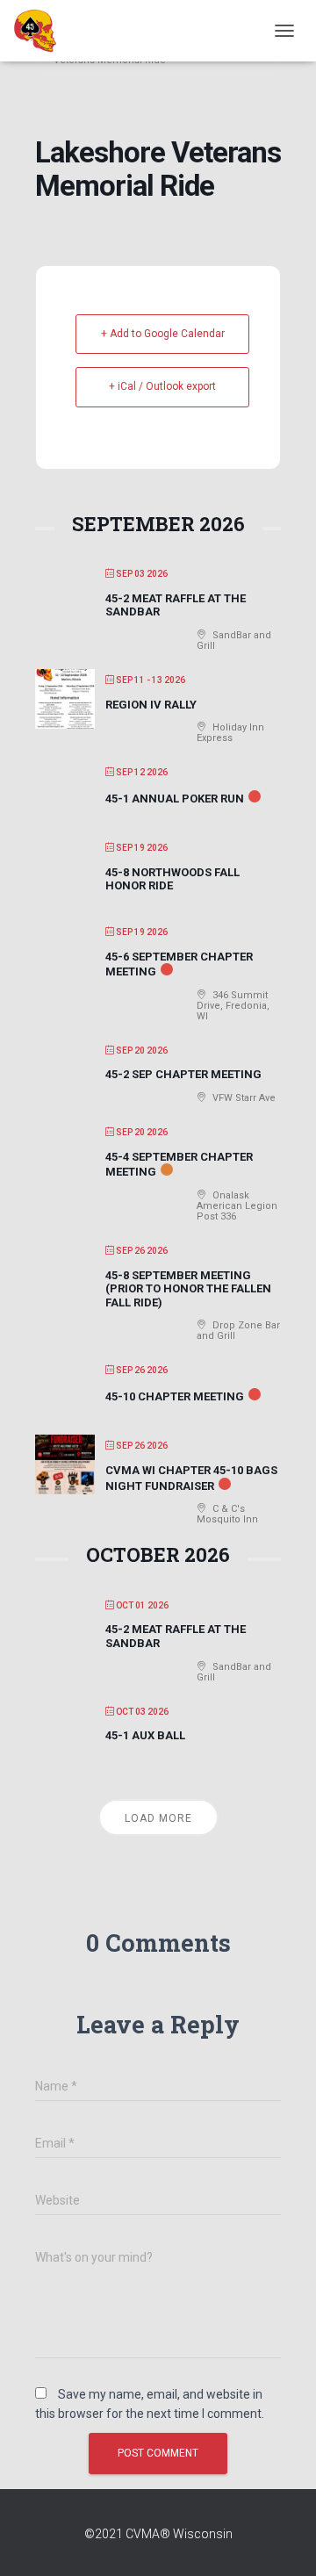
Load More (158, 1818)
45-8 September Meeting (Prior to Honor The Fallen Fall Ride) (188, 1289)
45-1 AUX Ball (145, 1735)
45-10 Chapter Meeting (175, 1396)
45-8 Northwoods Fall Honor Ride (172, 879)
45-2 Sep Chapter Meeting (183, 1074)
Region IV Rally (151, 705)
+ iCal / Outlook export (162, 386)
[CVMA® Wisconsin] (42, 31)
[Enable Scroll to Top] (281, 2541)
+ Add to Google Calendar (163, 334)
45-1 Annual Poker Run (175, 799)
